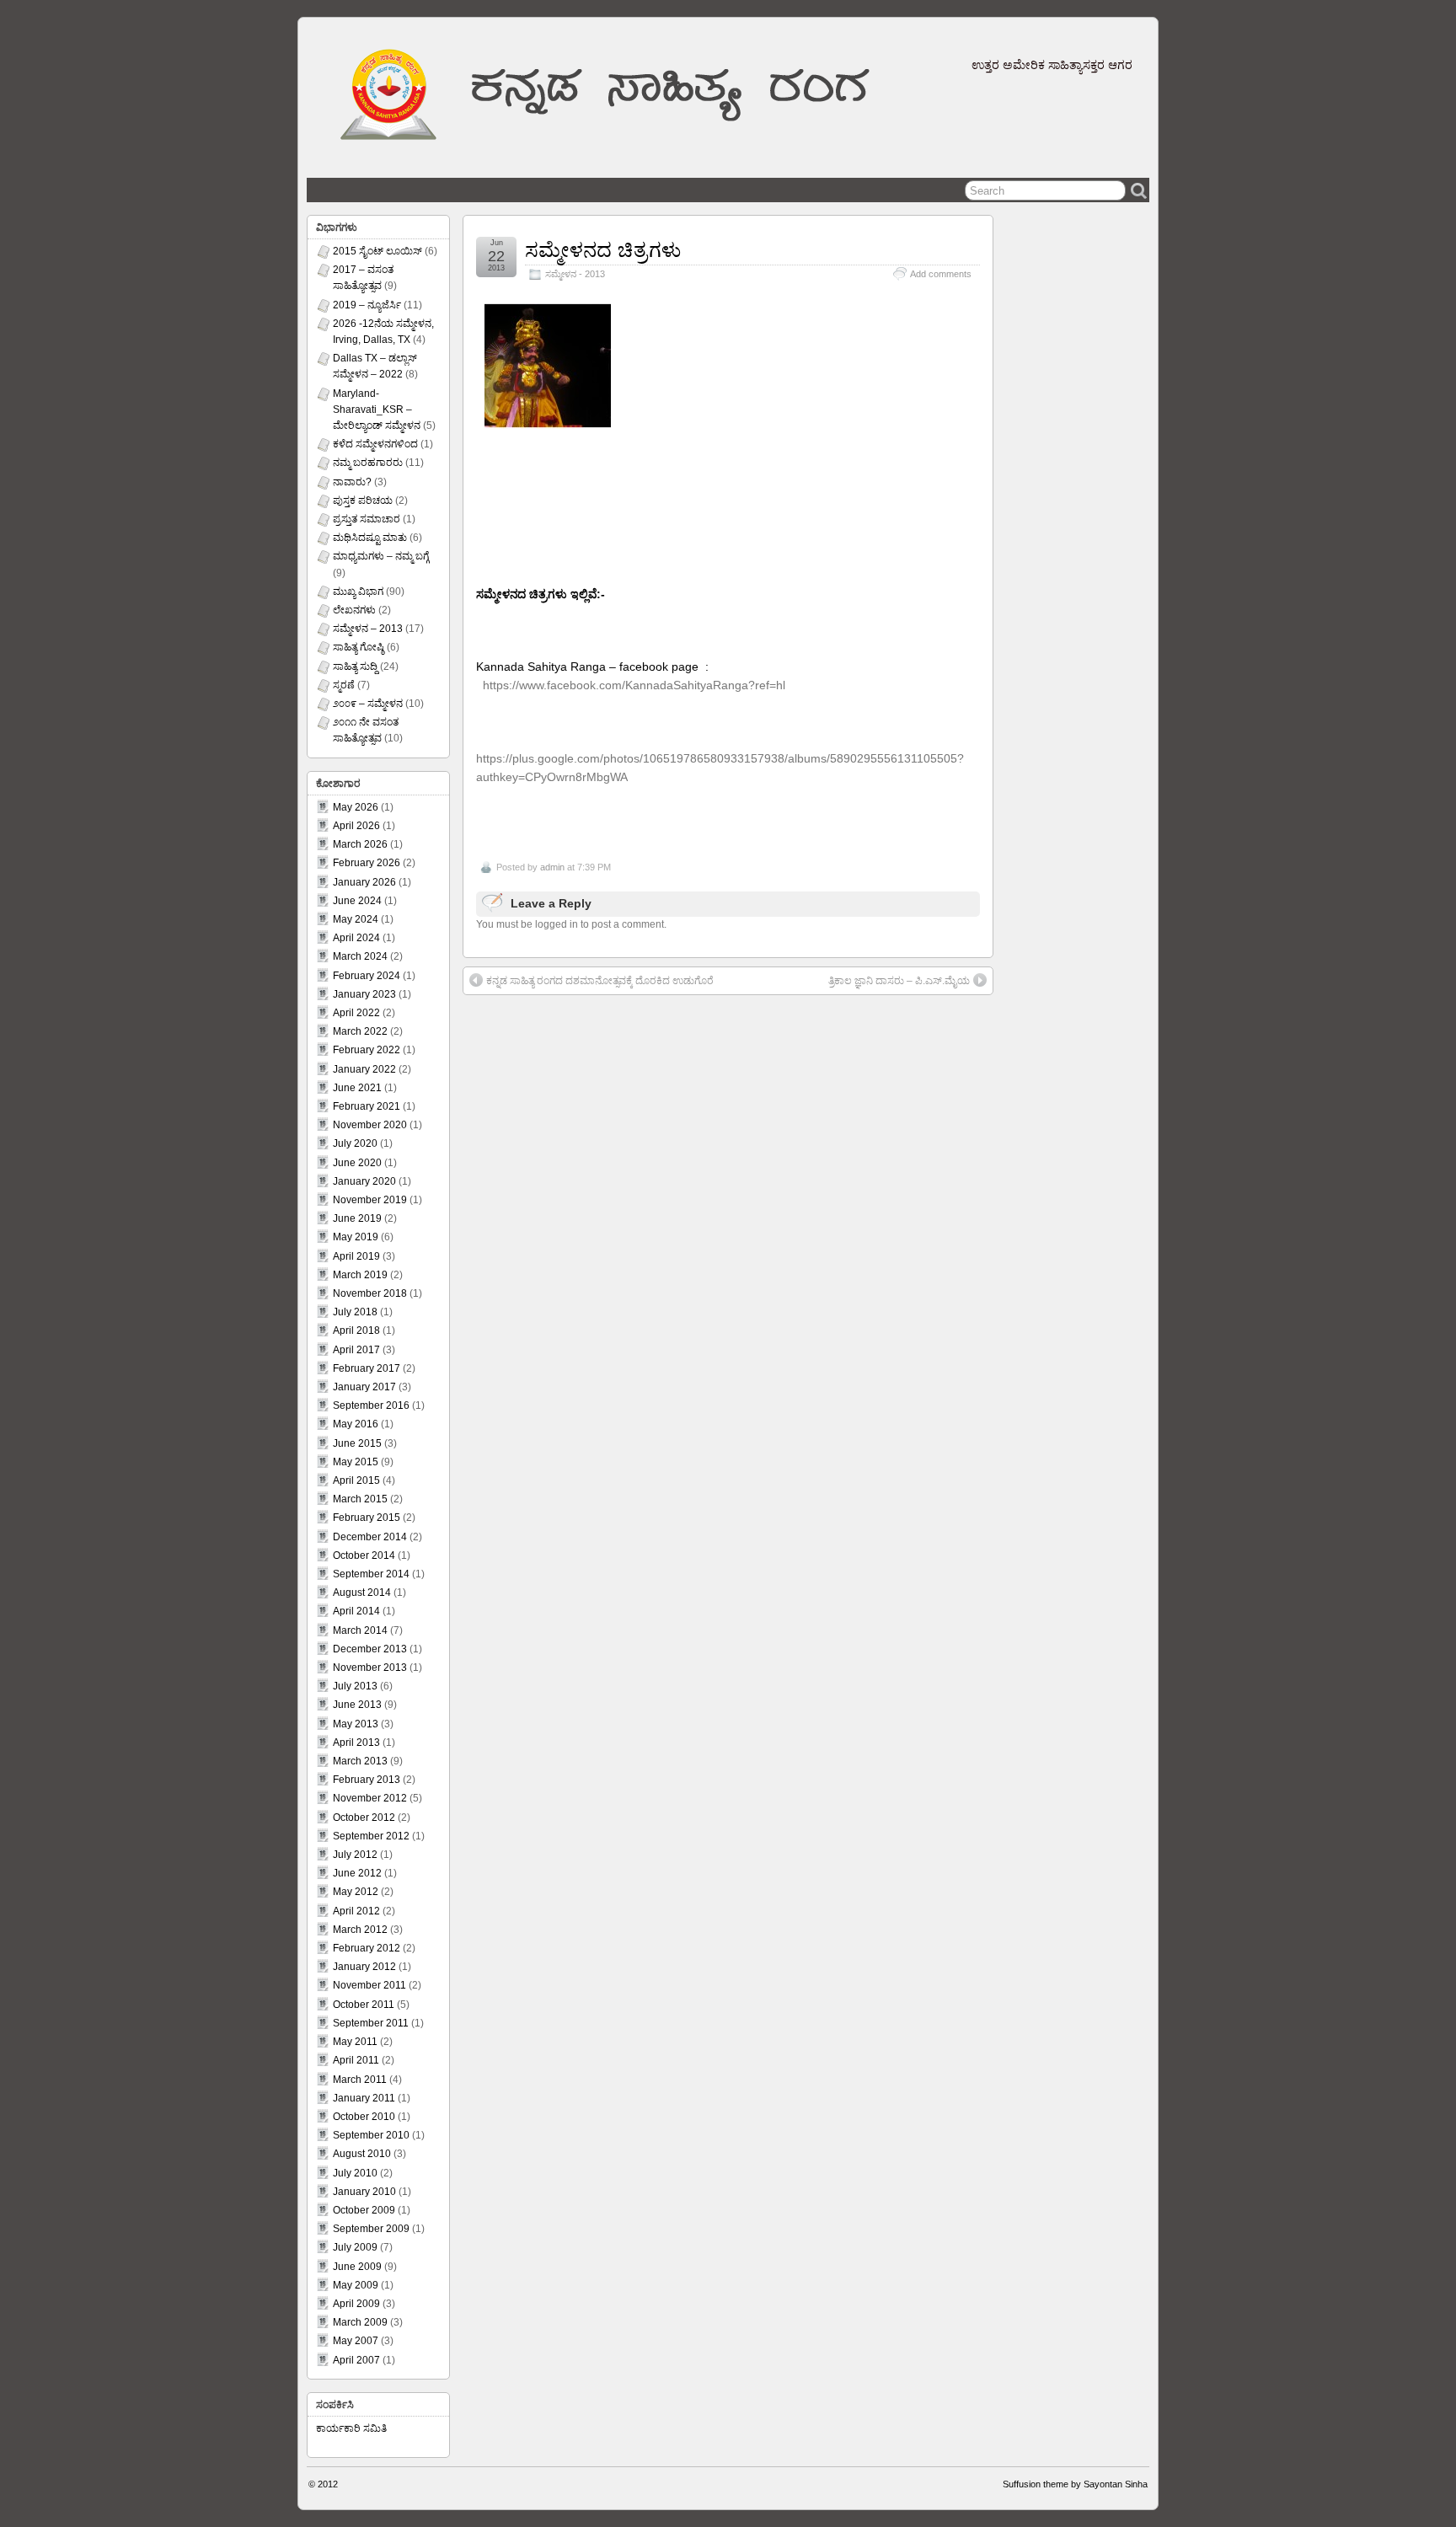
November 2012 (370, 1798)
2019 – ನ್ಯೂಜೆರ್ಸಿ (367, 305)
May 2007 (356, 2341)
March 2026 (360, 844)
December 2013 (370, 1649)
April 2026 (356, 826)
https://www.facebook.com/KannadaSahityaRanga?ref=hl (634, 685)
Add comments (941, 274)
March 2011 (360, 2080)
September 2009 (371, 2229)
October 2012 (364, 1818)
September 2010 (371, 2135)
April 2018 (356, 1330)
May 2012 (356, 1892)
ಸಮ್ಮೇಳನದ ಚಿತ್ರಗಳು (603, 250)
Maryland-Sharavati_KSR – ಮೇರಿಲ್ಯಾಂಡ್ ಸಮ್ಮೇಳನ (377, 410)
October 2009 (364, 2210)
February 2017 (367, 1368)
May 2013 (356, 1724)
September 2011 (371, 2023)
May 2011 (355, 2042)
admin (552, 867)
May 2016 (356, 1424)
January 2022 (364, 1069)
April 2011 (356, 2060)
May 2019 (356, 1237)
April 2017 (356, 1350)
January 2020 (364, 1181)
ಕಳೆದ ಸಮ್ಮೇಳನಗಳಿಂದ (375, 444)
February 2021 (367, 1106)
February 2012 (367, 1948)
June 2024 (357, 901)
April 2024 (356, 938)
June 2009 (357, 2267)
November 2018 (370, 1293)
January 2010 (364, 2192)
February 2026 (367, 863)
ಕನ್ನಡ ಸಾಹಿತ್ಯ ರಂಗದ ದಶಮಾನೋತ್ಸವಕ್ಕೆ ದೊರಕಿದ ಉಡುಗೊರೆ (600, 981)
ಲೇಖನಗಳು (354, 610)
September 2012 (371, 1836)
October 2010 (364, 2117)
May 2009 (356, 2285)
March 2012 (360, 1930)
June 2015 (357, 1443)
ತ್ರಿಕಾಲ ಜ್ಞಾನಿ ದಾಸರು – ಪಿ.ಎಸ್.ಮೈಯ (899, 981)
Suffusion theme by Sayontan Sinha (1075, 2484)
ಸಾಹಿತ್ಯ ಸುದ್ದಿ (355, 667)
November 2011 (369, 1985)
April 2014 (356, 1611)
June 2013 (357, 1705)
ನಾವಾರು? (352, 482)
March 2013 (360, 1761)
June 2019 (357, 1218)
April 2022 (356, 1013)
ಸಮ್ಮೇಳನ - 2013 (575, 274)
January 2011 (364, 2098)
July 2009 (355, 2247)
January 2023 (364, 994)
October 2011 (364, 2005)
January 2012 (364, 1967)
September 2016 (371, 1405)
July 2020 (355, 1143)
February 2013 (367, 1780)
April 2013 (356, 1743)
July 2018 (355, 1312)
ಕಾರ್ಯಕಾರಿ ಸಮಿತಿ (351, 2428)
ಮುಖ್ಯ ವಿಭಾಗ (358, 592)
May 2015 (356, 1462)
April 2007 (356, 2360)
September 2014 (371, 1574)
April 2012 (356, 1911)
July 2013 (355, 1686)
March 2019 (360, 1275)
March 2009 (360, 2322)
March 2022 (360, 1031)
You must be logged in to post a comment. (571, 924)
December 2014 (370, 1537)
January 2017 (364, 1387)
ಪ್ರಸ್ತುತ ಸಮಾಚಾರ (367, 519)
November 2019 (370, 1200)
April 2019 (356, 1256)
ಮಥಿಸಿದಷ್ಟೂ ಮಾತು (370, 538)
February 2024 (367, 976)
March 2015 (360, 1499)
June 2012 (357, 1873)
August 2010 (362, 2154)
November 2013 (370, 1668)
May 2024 (356, 919)
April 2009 (356, 2304)
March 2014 (360, 1630)
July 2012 (355, 1855)
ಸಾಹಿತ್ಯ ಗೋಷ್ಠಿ (359, 647)
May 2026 (356, 807)
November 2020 (370, 1125)
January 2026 (364, 882)
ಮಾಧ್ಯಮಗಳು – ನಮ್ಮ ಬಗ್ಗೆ (381, 556)
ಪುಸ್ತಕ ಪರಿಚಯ (363, 501)
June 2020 (357, 1163)
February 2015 (367, 1518)
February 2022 (367, 1050)
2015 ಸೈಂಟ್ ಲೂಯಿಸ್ (377, 251)
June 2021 (357, 1088)
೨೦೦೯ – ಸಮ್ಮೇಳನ (368, 704)
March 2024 (360, 956)
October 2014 (364, 1555)
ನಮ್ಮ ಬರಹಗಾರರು (368, 463)
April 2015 (356, 1480)
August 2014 (362, 1593)
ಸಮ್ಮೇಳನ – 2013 (368, 629)
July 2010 (355, 2173)
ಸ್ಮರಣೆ (344, 685)
